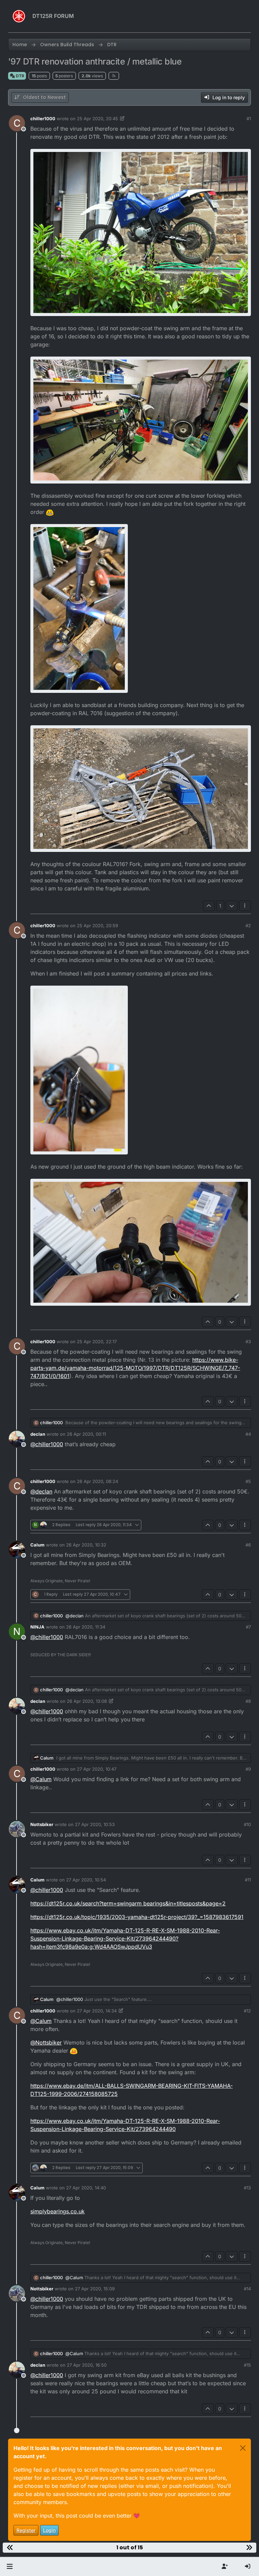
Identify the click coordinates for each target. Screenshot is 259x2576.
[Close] (243, 2448)
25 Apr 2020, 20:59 (97, 926)
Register (26, 2530)
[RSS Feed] (114, 76)
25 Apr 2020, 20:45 (97, 119)
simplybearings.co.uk (57, 2211)
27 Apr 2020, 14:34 (97, 2011)
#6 (248, 1545)
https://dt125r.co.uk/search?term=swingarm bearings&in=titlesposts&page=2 (128, 1903)
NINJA (37, 1627)
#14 (247, 2289)
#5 (248, 1481)
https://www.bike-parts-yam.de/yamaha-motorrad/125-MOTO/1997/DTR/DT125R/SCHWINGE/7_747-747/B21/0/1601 (135, 1368)
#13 (247, 2188)
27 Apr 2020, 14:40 (86, 2188)
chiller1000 (43, 119)
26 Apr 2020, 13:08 (87, 1701)
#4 (248, 1434)
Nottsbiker (42, 1824)
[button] (10, 2567)
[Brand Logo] (19, 16)
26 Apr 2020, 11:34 (86, 1627)
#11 (248, 1880)
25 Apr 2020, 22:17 (97, 1342)
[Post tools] (245, 906)
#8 (248, 1701)
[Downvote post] (232, 906)
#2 (248, 926)
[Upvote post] (209, 906)
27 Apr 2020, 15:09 (95, 2289)
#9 (248, 1769)
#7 (248, 1627)
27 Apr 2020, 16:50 (87, 2365)
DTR (20, 76)
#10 (247, 1824)
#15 (247, 2365)
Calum (37, 1545)
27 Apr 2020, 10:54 (86, 1880)
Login (49, 2530)
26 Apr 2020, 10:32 (86, 1545)
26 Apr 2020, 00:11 (86, 1434)
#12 (247, 2011)
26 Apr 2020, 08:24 (97, 1481)
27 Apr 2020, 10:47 (97, 1769)
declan (38, 1434)
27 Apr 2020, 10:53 (95, 1824)
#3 (248, 1342)
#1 (249, 119)
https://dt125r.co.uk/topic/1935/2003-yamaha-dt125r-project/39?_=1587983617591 (137, 1917)
